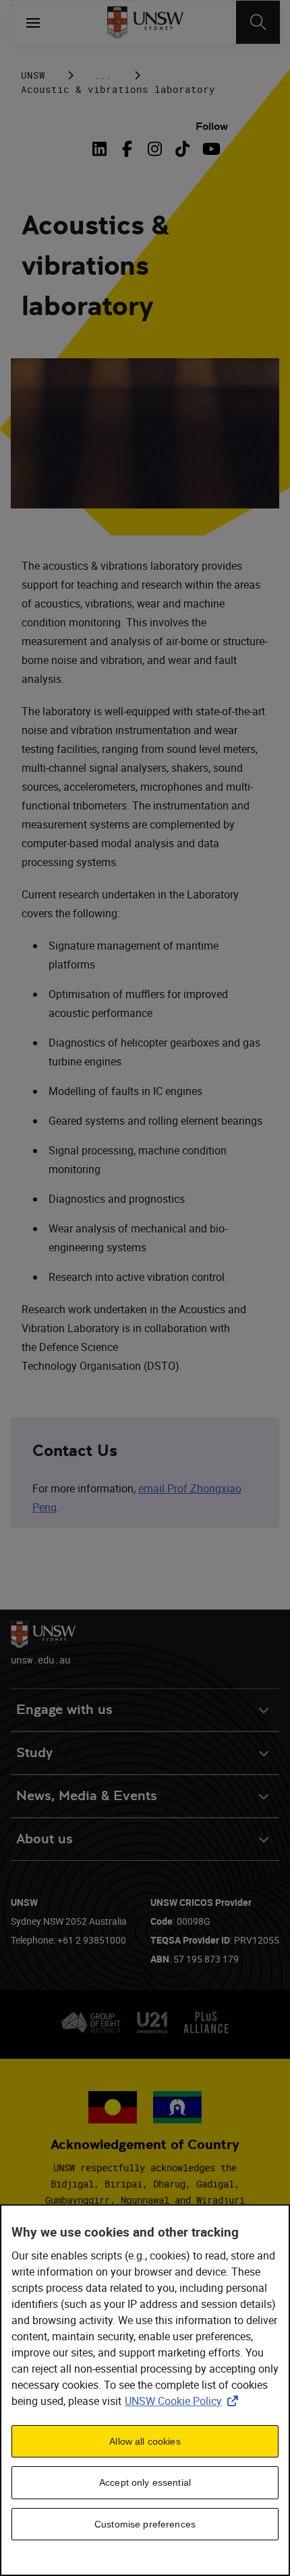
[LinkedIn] (102, 149)
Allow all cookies (145, 2441)
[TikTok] (182, 149)
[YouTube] (210, 149)
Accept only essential (145, 2482)
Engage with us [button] (64, 1710)
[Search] (258, 22)
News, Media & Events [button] (87, 1796)
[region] (145, 2390)
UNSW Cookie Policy (184, 2401)
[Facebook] (127, 149)
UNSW (33, 75)
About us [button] (45, 1839)
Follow (212, 126)
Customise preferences (145, 2524)
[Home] (145, 22)
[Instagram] (155, 149)
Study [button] (34, 1753)
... (103, 75)
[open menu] (33, 22)
